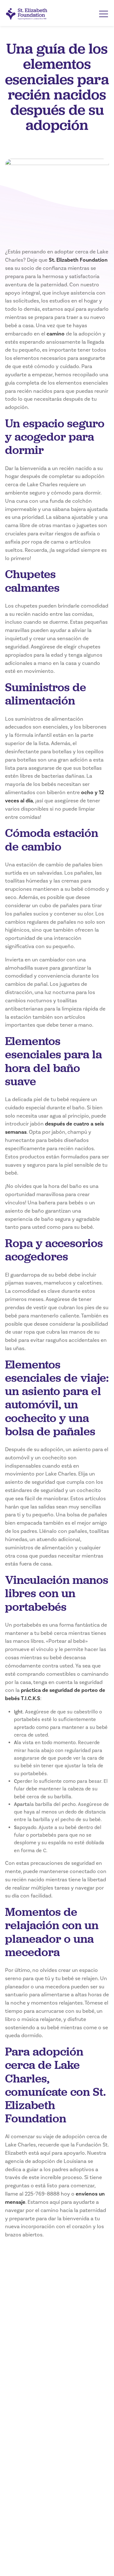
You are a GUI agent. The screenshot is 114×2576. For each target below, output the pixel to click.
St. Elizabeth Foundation (78, 260)
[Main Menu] (104, 14)
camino (56, 334)
